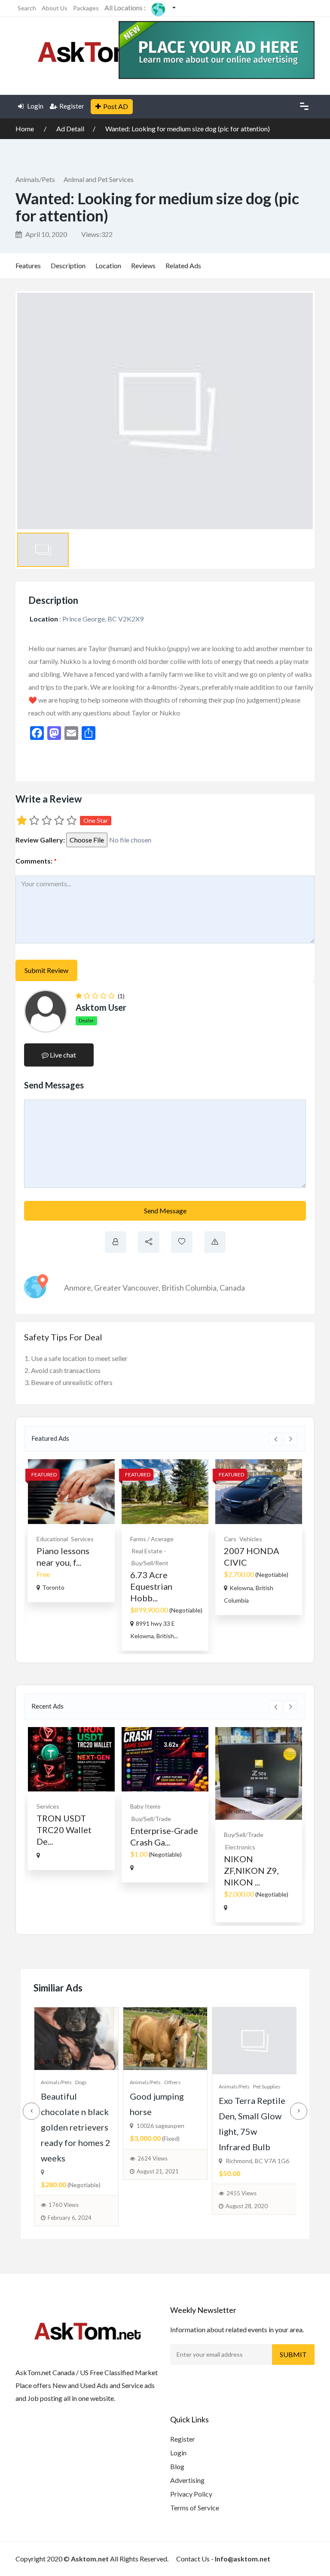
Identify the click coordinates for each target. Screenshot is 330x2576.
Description (68, 265)
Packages (86, 8)
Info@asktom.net (243, 2559)
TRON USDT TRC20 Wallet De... (64, 1830)
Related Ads (183, 265)
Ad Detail (70, 129)
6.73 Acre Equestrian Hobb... (151, 1586)
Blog (177, 2466)
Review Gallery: (40, 840)
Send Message (165, 1211)
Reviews (143, 265)
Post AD (116, 106)
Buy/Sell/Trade (151, 1819)
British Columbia (189, 1288)
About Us (55, 8)
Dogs (81, 2082)
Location (108, 265)
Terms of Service (195, 2508)
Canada (232, 1288)
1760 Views (64, 2205)
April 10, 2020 (46, 234)
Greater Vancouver (126, 1288)
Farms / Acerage (152, 1539)
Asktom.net (90, 2559)
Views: (97, 234)
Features (28, 265)
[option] (71, 1531)
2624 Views (153, 2158)
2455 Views (241, 2193)
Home (25, 129)
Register (72, 106)
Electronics (240, 1847)
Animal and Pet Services (99, 179)
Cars (230, 1539)
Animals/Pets (35, 179)
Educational (52, 1539)
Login (35, 106)
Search (27, 8)
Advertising (187, 2480)
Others (173, 2082)
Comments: (36, 861)
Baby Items (145, 1806)
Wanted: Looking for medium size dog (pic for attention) (188, 129)
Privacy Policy (191, 2494)
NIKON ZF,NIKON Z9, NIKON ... (251, 1870)
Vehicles (251, 1539)
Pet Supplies (267, 2087)
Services (82, 1539)
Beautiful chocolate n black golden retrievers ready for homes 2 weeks (76, 2127)
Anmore (78, 1288)
